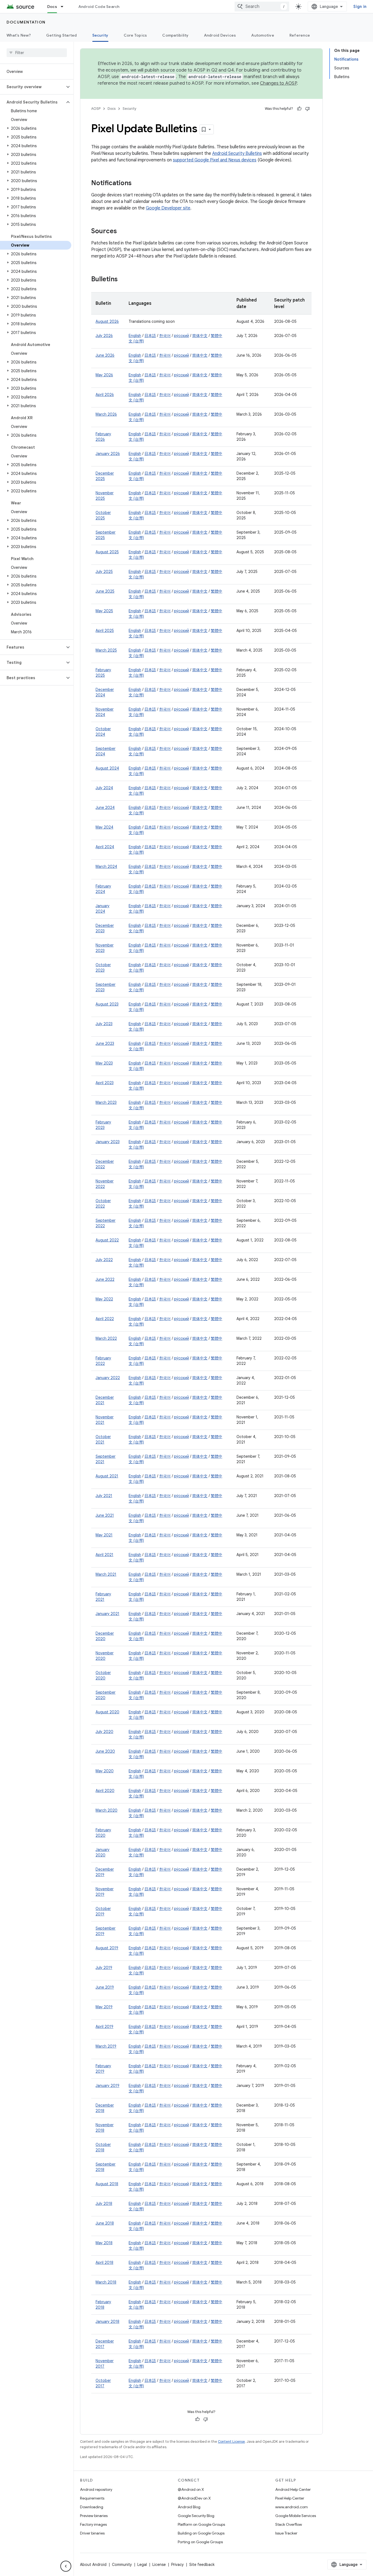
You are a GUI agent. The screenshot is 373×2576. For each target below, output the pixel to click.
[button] (32, 87)
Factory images (93, 2524)
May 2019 (104, 2007)
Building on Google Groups (201, 2533)
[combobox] (262, 7)
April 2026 (105, 395)
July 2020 (104, 1732)
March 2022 (106, 1338)
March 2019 (106, 2046)
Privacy (177, 2565)
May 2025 (104, 611)
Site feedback (202, 2565)
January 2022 (108, 1378)
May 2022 (104, 1299)
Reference (300, 35)
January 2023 (108, 1142)
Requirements (92, 2498)
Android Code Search (99, 7)
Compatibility (175, 35)
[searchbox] (37, 53)
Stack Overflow (289, 2524)
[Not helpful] (307, 109)
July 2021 (104, 1496)
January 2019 (107, 2086)
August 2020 (107, 1712)
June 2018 (105, 2223)
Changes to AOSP (278, 83)
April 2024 (105, 847)
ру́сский (181, 336)
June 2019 (105, 1987)
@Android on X (191, 2489)
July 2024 (104, 788)
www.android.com (291, 2507)
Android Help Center (293, 2489)
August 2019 (107, 1948)
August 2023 (107, 1004)
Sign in (360, 7)
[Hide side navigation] (66, 2566)
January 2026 (108, 454)
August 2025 (107, 552)
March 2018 (106, 2282)
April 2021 (104, 1555)
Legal (142, 2565)
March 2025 (106, 650)
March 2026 (106, 414)
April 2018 (104, 2262)
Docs (52, 7)
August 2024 (107, 768)
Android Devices (220, 35)
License (159, 2565)
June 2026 (105, 355)
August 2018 (107, 2184)
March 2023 (106, 1102)
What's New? (19, 35)
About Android (93, 2565)
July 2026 (104, 336)
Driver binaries (92, 2533)
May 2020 (105, 1771)
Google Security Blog (196, 2516)
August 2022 (107, 1240)
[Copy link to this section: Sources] (122, 232)
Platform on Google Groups (201, 2524)
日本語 (150, 336)
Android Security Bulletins (237, 153)
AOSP (96, 109)
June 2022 (105, 1279)
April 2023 (105, 1083)
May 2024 (104, 827)
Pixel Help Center (290, 2498)
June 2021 (105, 1515)
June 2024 (105, 808)
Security (100, 35)
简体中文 (200, 336)
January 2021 (107, 1614)
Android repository (96, 2489)
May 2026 (104, 375)
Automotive (263, 35)
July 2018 (104, 2204)
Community (122, 2565)
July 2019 (104, 1968)
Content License (231, 2442)
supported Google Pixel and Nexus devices (215, 160)
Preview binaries (94, 2516)
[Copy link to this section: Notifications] (137, 184)
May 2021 (104, 1535)
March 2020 (106, 1810)
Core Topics (135, 35)
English (135, 336)
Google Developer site (168, 208)
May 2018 (104, 2243)
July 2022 (104, 1260)
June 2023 (105, 1043)
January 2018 (107, 2321)
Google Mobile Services (296, 2516)
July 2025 (104, 572)
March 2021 (106, 1574)
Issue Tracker (286, 2533)
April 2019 (104, 2027)
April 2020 (105, 1791)
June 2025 (105, 591)
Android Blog (189, 2507)
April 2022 (105, 1319)
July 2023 (104, 1024)
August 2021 (107, 1476)
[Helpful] (299, 109)
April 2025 (105, 631)
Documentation (26, 22)
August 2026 (107, 321)
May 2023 (104, 1063)
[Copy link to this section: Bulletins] (123, 280)
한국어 (165, 336)
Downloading (92, 2507)
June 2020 (105, 1751)
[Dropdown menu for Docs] (64, 7)
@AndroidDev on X (194, 2498)
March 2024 (106, 866)
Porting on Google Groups (200, 2542)
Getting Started (62, 35)
